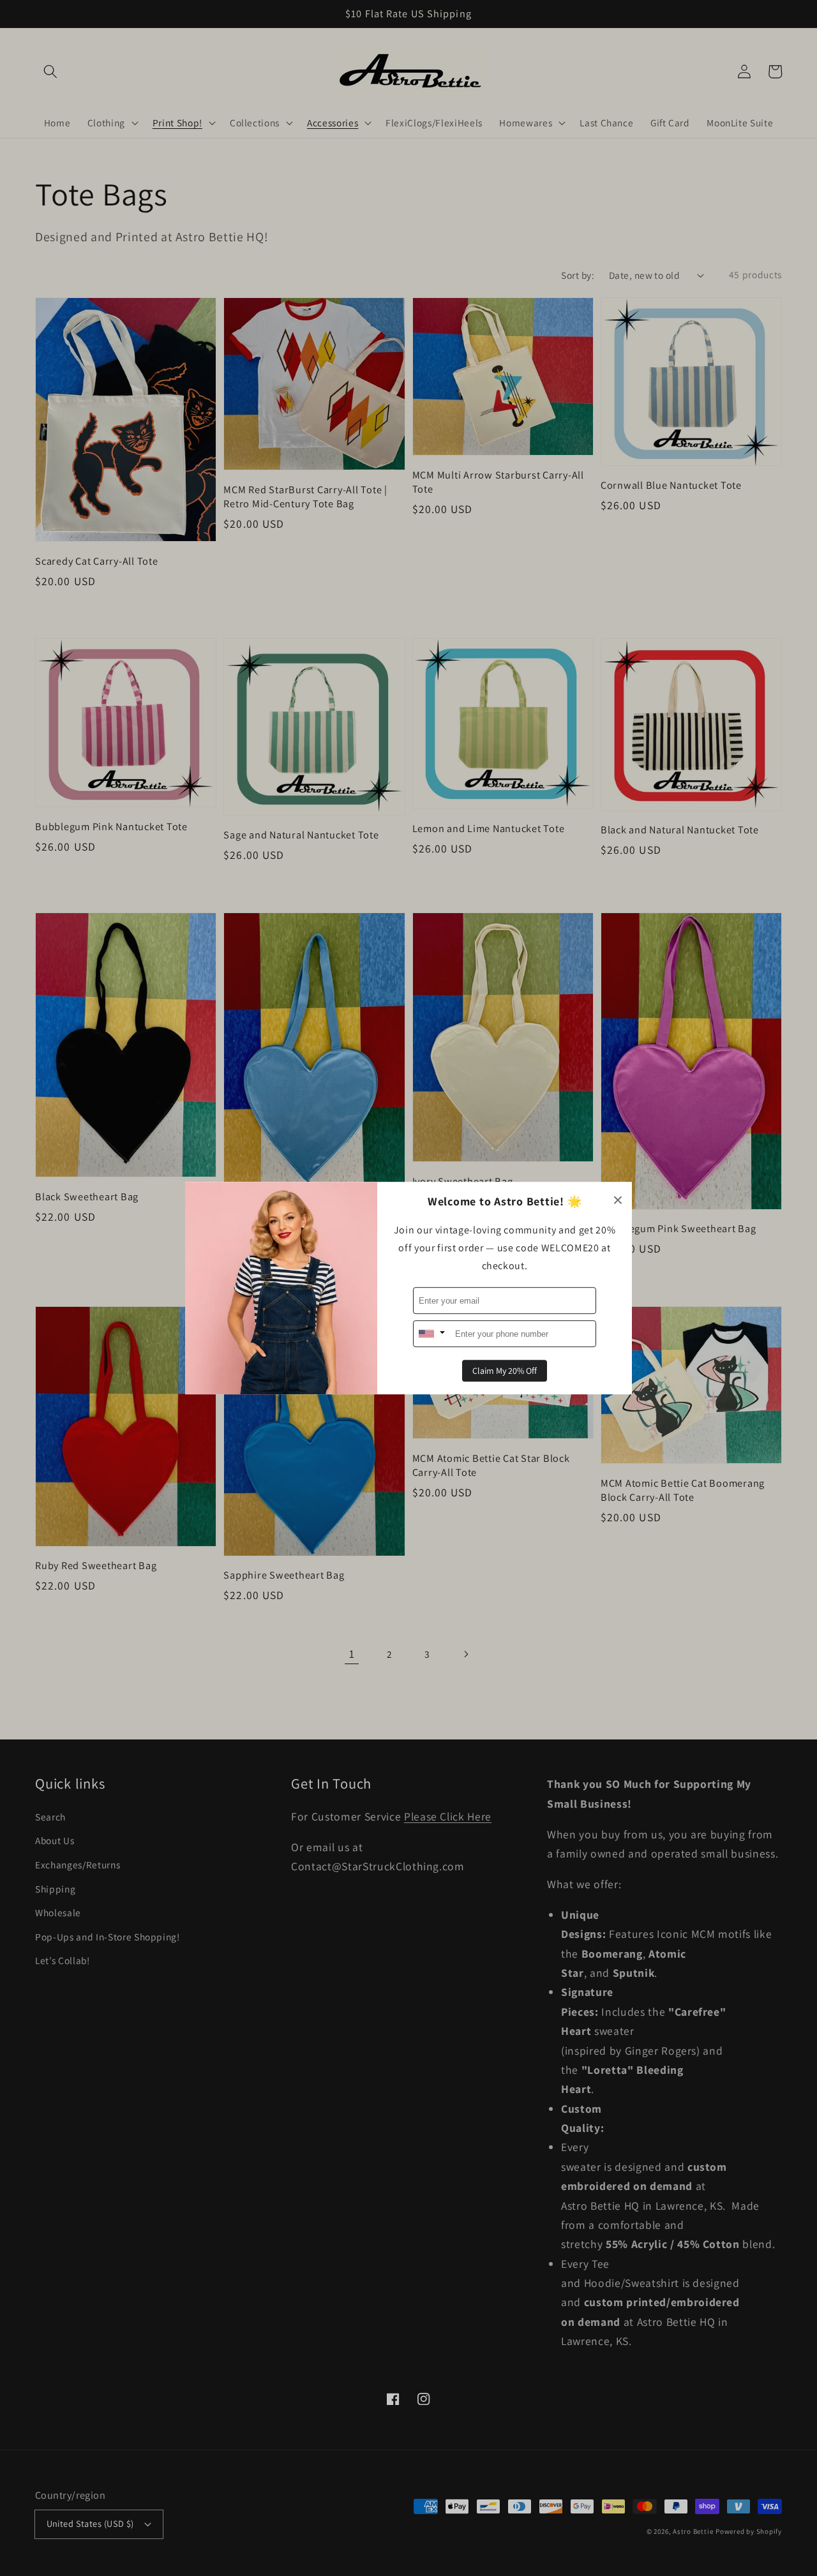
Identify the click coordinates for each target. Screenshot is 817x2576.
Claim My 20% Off (505, 1371)
